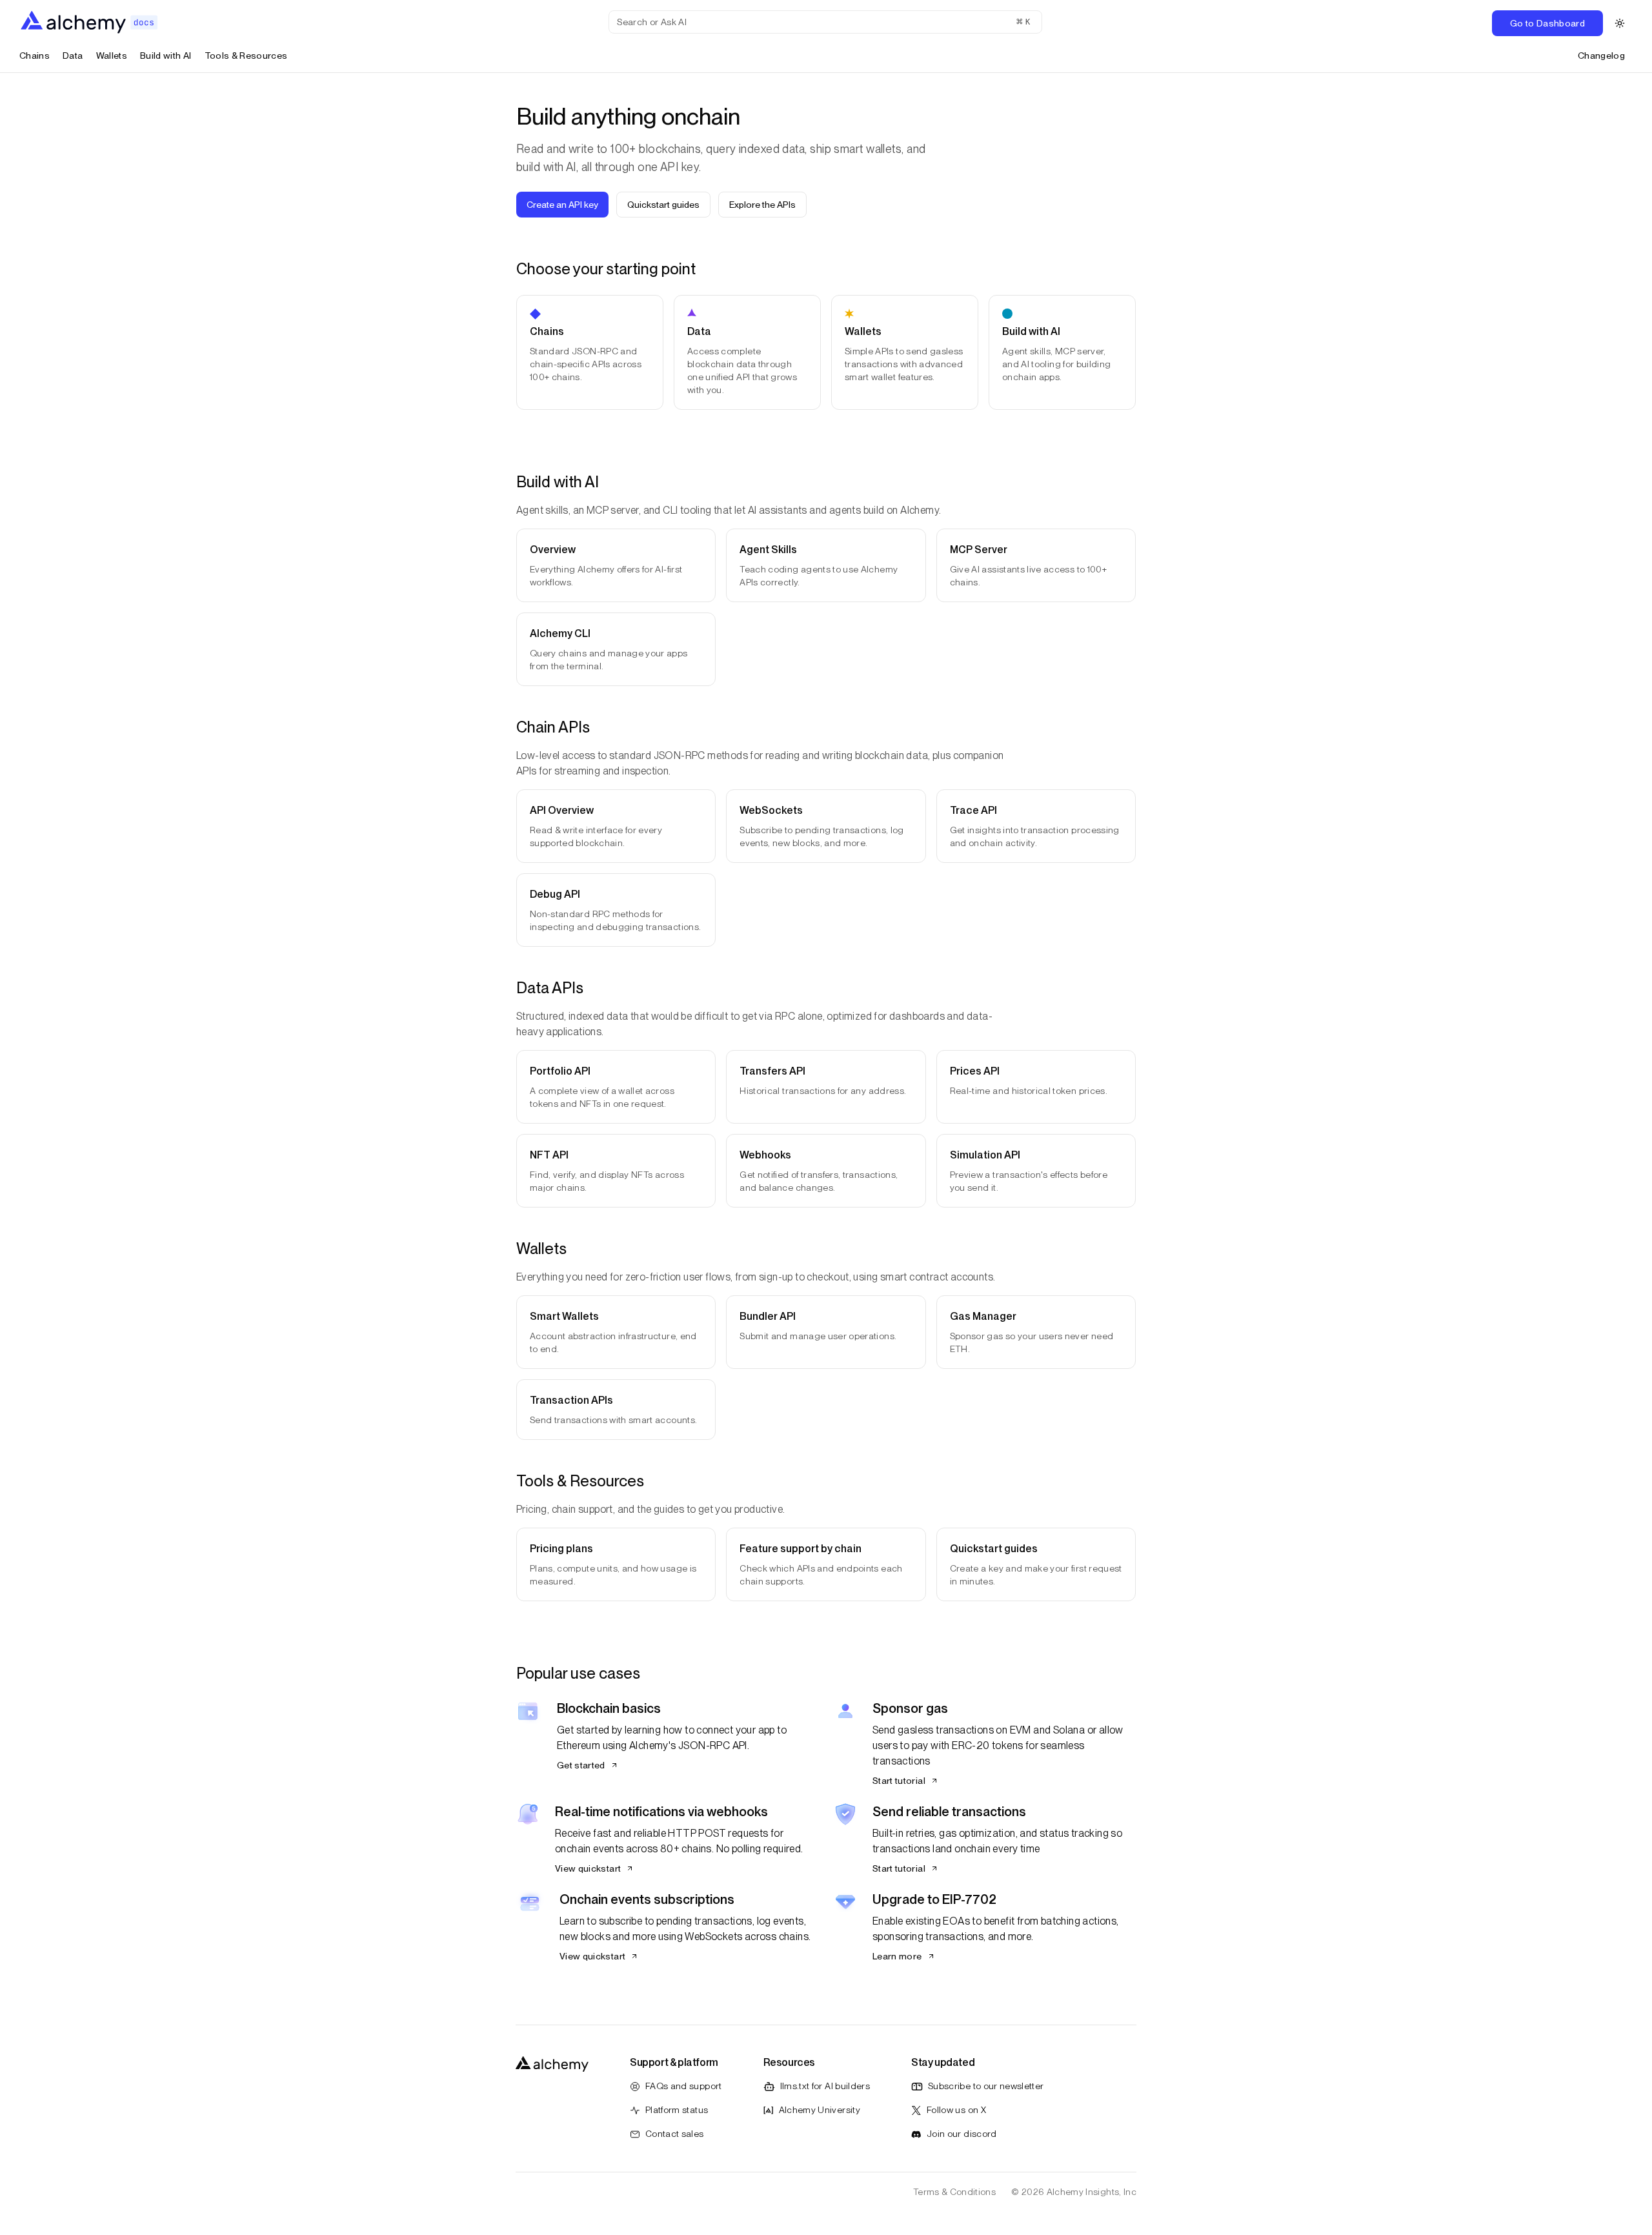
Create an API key (562, 205)
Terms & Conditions (954, 2192)
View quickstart (588, 1868)
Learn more (897, 1956)
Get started (581, 1765)
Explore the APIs (762, 205)
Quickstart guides (663, 205)
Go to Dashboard (1547, 23)
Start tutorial (899, 1781)
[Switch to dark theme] (1620, 23)
